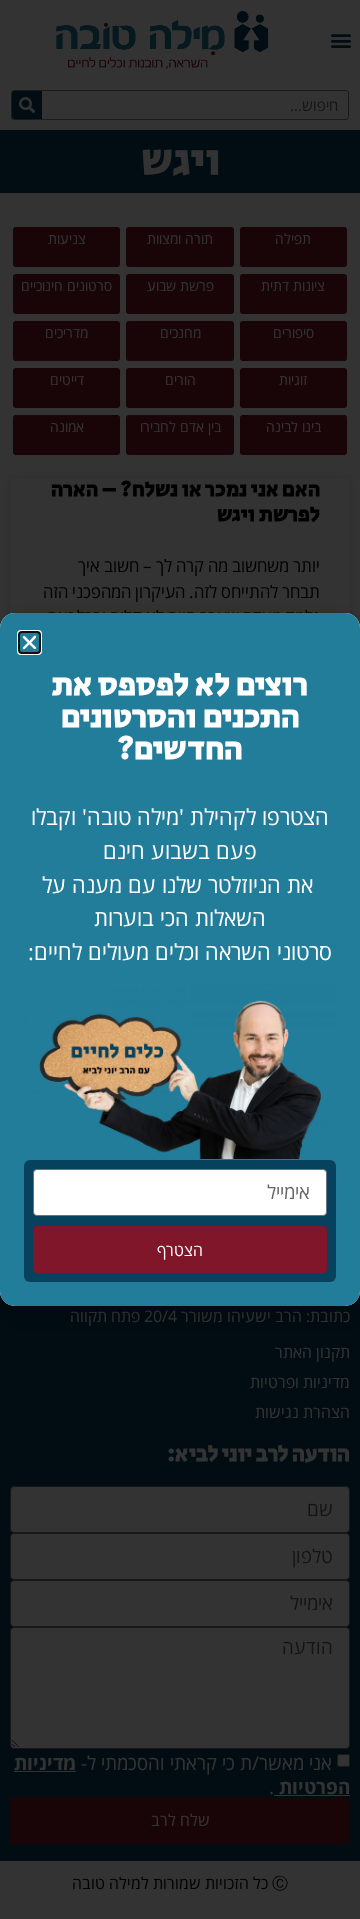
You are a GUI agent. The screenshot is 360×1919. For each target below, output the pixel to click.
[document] (180, 959)
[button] (29, 642)
